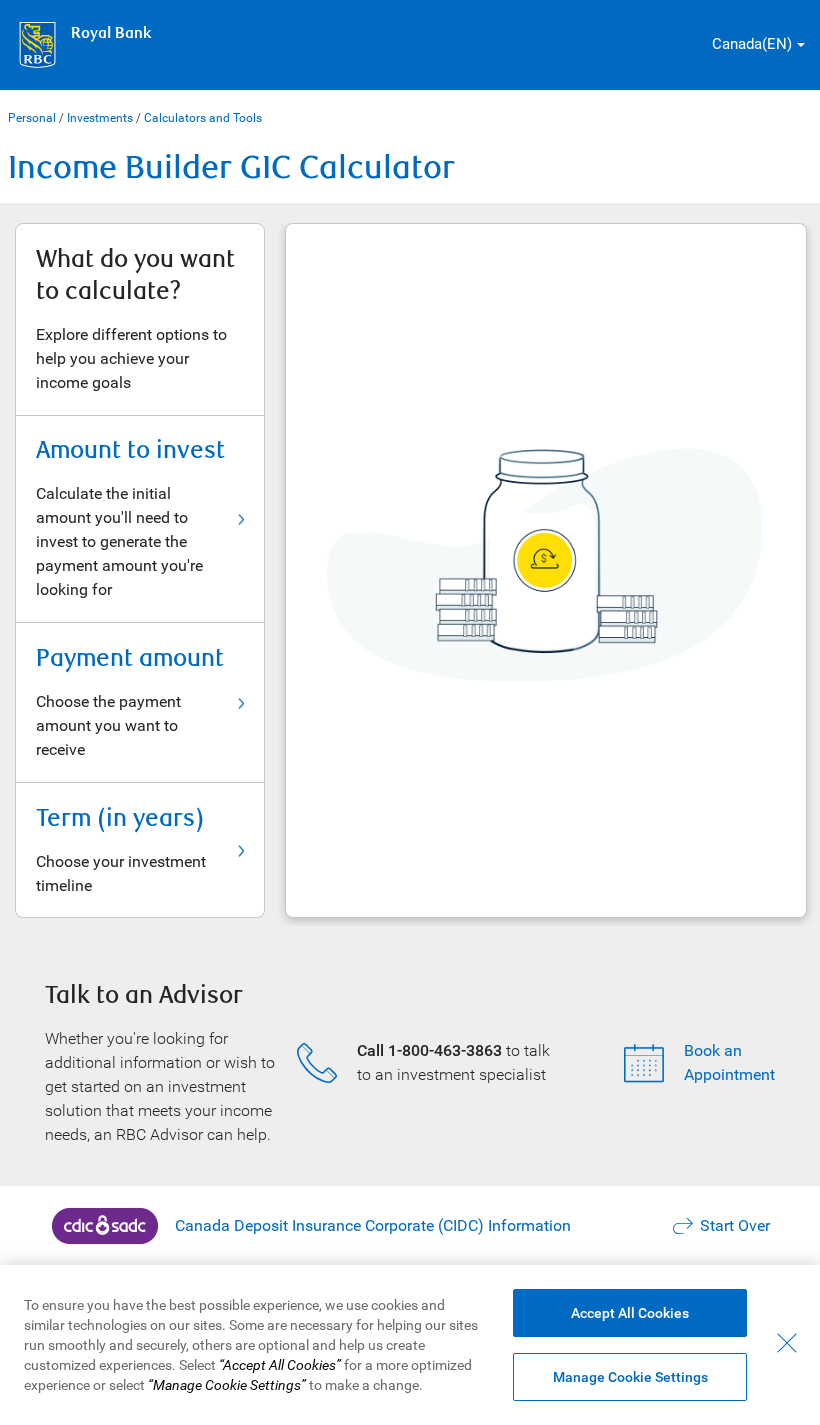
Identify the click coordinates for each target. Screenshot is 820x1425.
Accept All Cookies (630, 1313)
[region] (410, 1345)
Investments (100, 118)
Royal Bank (111, 33)
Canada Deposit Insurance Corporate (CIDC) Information (373, 1225)
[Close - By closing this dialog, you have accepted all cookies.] (787, 1343)
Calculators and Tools (203, 118)
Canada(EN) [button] (752, 44)
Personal (32, 118)
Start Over (735, 1225)
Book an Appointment (729, 1062)
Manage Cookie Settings (630, 1377)
